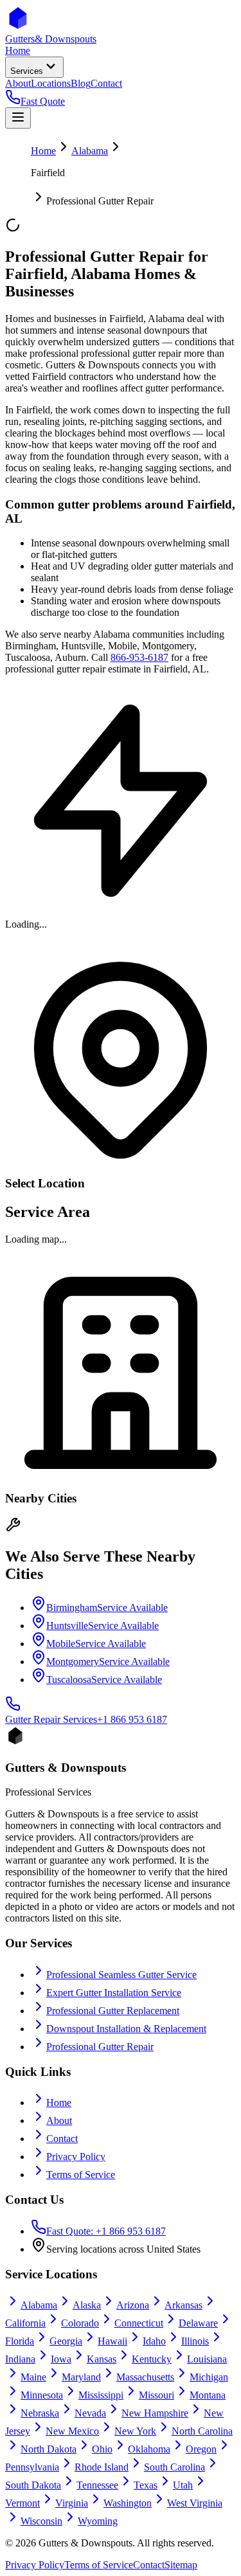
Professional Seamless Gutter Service (121, 1975)
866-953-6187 (139, 657)
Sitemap (181, 2565)
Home (43, 151)
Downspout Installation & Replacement (126, 2029)
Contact (62, 2139)
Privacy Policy (76, 2157)
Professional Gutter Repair (100, 2047)
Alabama (90, 151)
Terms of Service (81, 2175)
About (59, 2121)
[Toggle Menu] (18, 118)
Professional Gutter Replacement (113, 2011)
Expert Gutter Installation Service (114, 1993)
